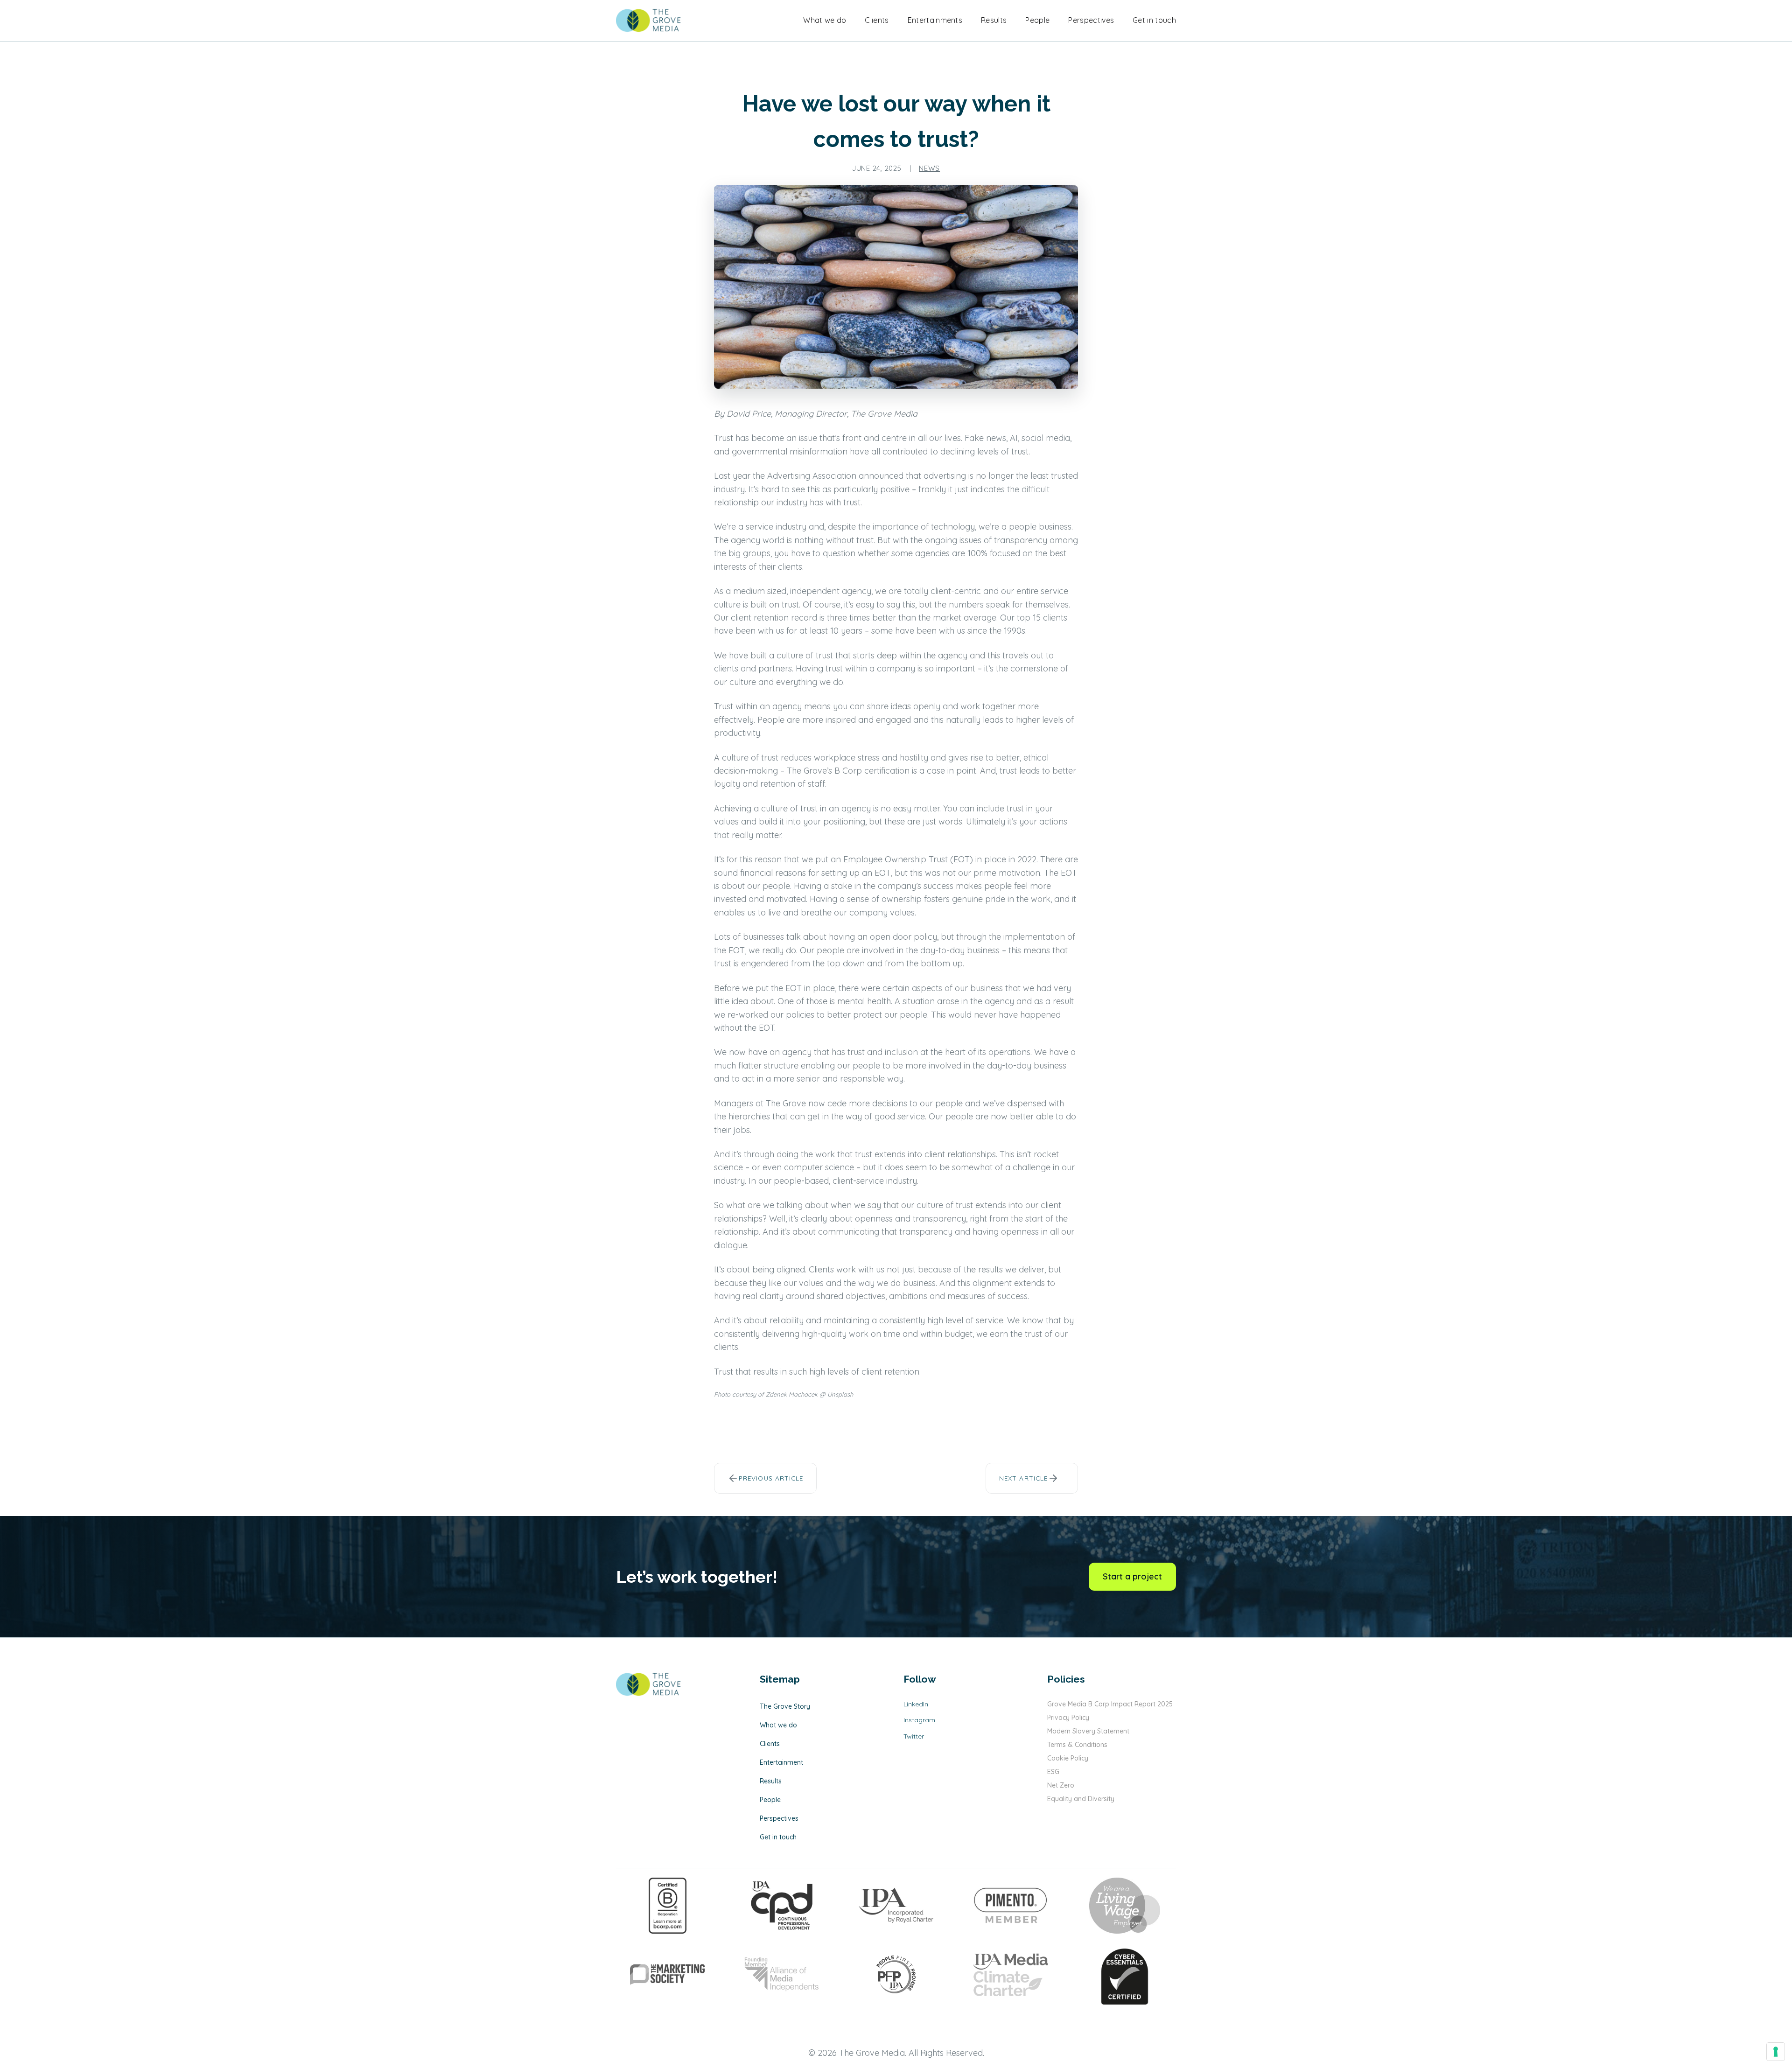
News (929, 168)
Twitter (914, 1736)
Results (994, 20)
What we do (825, 20)
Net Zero (1061, 1785)
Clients (877, 20)
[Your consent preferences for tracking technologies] (1776, 2052)
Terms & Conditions (1077, 1745)
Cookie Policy (1068, 1758)
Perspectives (1091, 20)
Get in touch (1154, 20)
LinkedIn (916, 1704)
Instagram (919, 1720)
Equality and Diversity (1081, 1799)
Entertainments (935, 20)
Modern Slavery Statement (1088, 1731)
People (1037, 20)
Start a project (1132, 1576)
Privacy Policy (1068, 1718)
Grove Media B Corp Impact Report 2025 (1110, 1704)
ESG (1053, 1772)
